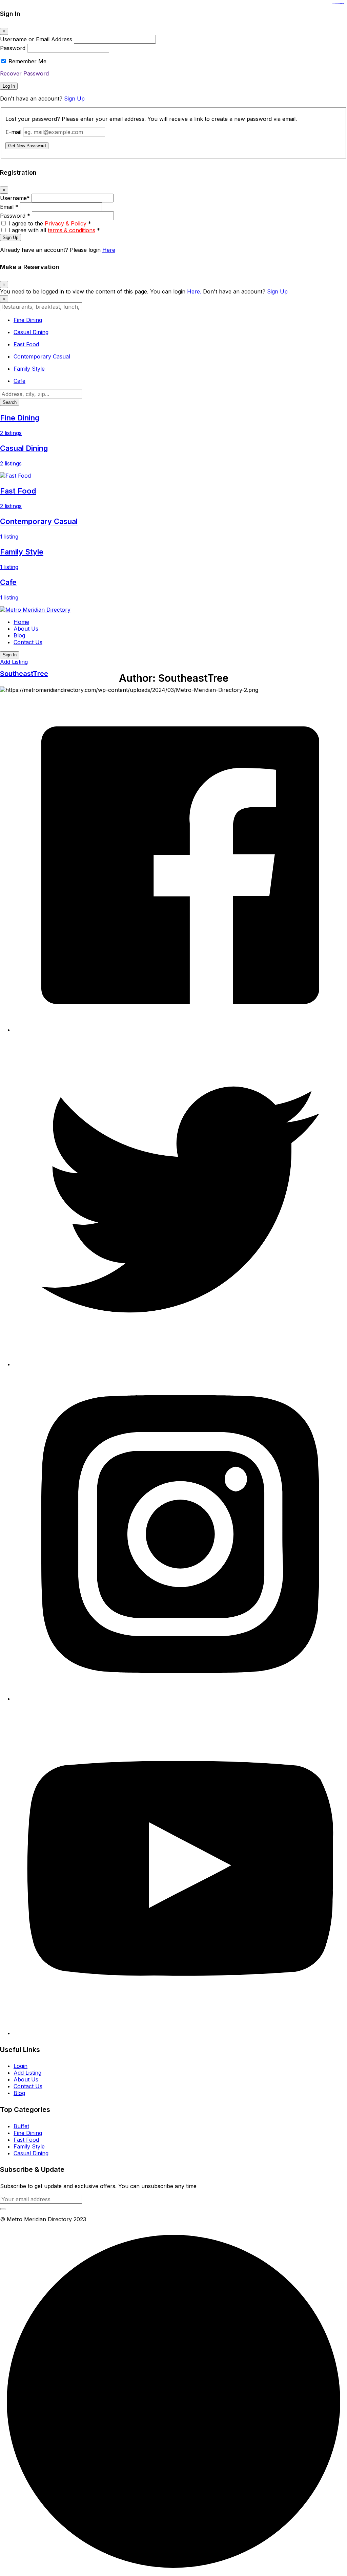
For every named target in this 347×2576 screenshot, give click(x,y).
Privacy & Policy (66, 223)
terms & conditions (72, 230)
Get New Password (27, 146)
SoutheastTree (24, 674)
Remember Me (27, 61)
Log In (9, 86)
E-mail (13, 132)
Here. (194, 291)
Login (21, 2066)
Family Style (29, 2146)
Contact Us (28, 642)
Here (109, 250)
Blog (19, 635)
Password (13, 48)
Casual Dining (31, 2153)
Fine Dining (28, 2133)
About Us (26, 629)
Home (21, 622)
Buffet (21, 2126)
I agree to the (50, 223)
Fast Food (26, 2140)
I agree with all (54, 230)
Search (10, 402)
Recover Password (24, 73)
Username (15, 198)
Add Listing (14, 662)
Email (9, 207)
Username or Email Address (36, 39)
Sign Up (74, 99)
